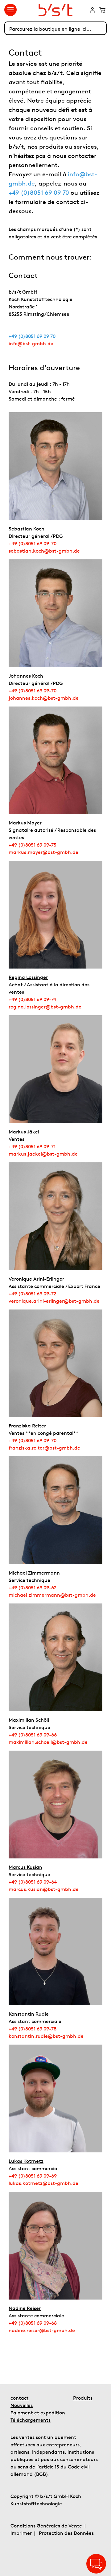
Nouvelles (22, 2405)
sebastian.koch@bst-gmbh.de (44, 551)
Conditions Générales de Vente (46, 2526)
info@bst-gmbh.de (31, 343)
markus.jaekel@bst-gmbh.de (43, 1154)
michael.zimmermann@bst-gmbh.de (52, 1595)
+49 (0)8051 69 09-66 (33, 1735)
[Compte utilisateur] (92, 11)
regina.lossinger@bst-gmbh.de (45, 1007)
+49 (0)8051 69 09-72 (32, 1294)
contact (20, 2398)
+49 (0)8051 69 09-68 (33, 2323)
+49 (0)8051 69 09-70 (33, 543)
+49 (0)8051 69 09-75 (33, 845)
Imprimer (21, 2533)
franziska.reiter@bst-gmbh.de (44, 1448)
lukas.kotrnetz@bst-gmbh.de (43, 2183)
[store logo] (56, 10)
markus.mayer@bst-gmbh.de (43, 852)
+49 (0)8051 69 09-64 (33, 1882)
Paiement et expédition (38, 2413)
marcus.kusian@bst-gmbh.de (44, 1889)
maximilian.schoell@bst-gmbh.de (48, 1742)
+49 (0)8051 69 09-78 (33, 2029)
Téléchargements (31, 2420)
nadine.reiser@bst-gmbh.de (42, 2330)
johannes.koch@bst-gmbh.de (44, 698)
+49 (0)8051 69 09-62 (33, 1587)
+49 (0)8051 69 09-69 (33, 2176)
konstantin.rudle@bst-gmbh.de (46, 2036)
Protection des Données (66, 2533)
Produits (83, 2398)
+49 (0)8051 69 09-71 (32, 1146)
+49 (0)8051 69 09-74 (32, 999)
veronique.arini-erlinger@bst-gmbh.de (54, 1301)
